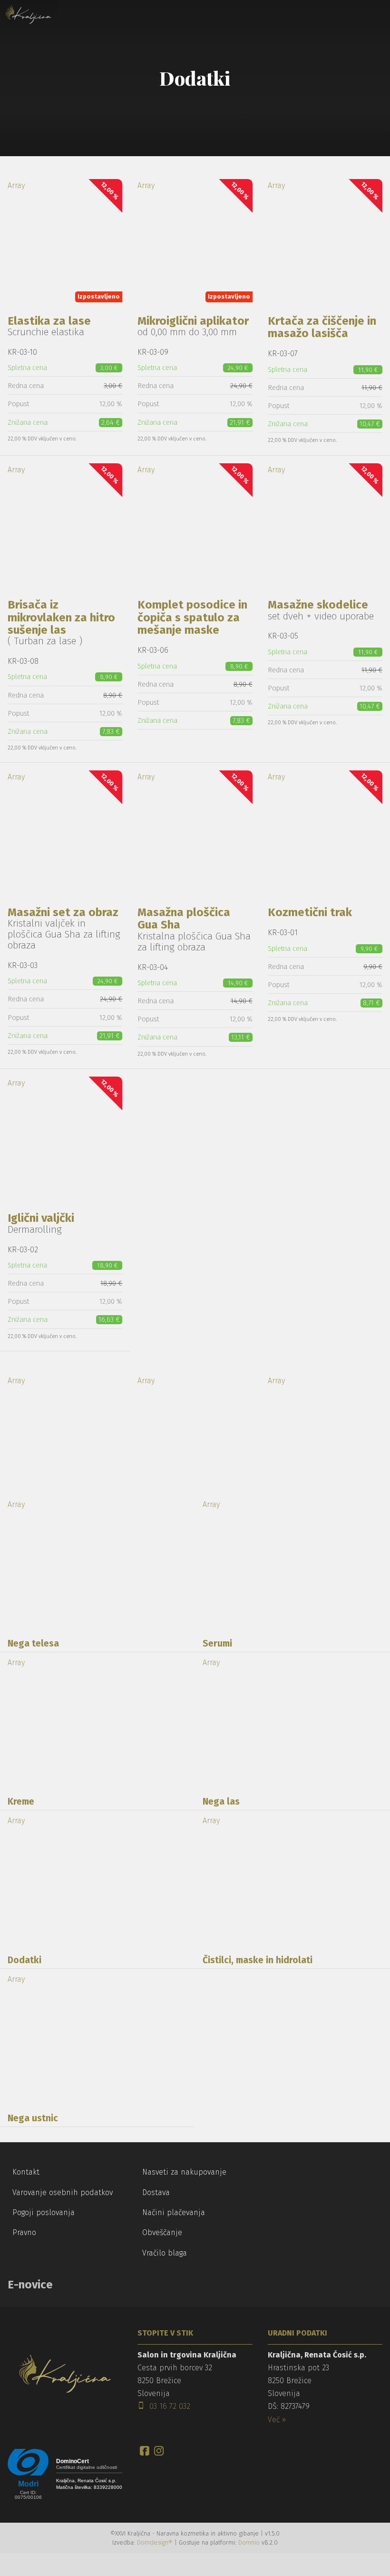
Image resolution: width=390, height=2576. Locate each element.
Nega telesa (33, 1643)
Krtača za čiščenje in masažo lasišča (322, 327)
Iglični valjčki (41, 1218)
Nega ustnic (33, 2118)
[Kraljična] (29, 14)
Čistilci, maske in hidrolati (258, 1960)
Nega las (221, 1802)
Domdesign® (155, 2542)
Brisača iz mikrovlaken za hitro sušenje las (61, 617)
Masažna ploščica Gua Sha (184, 919)
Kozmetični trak (310, 912)
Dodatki (24, 1960)
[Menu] (81, 14)
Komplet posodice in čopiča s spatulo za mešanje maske (192, 617)
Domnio (249, 2542)
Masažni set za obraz (63, 912)
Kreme (21, 1802)
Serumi (217, 1643)
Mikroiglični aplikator (193, 321)
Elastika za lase (49, 321)
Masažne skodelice (318, 605)
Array (64, 240)
